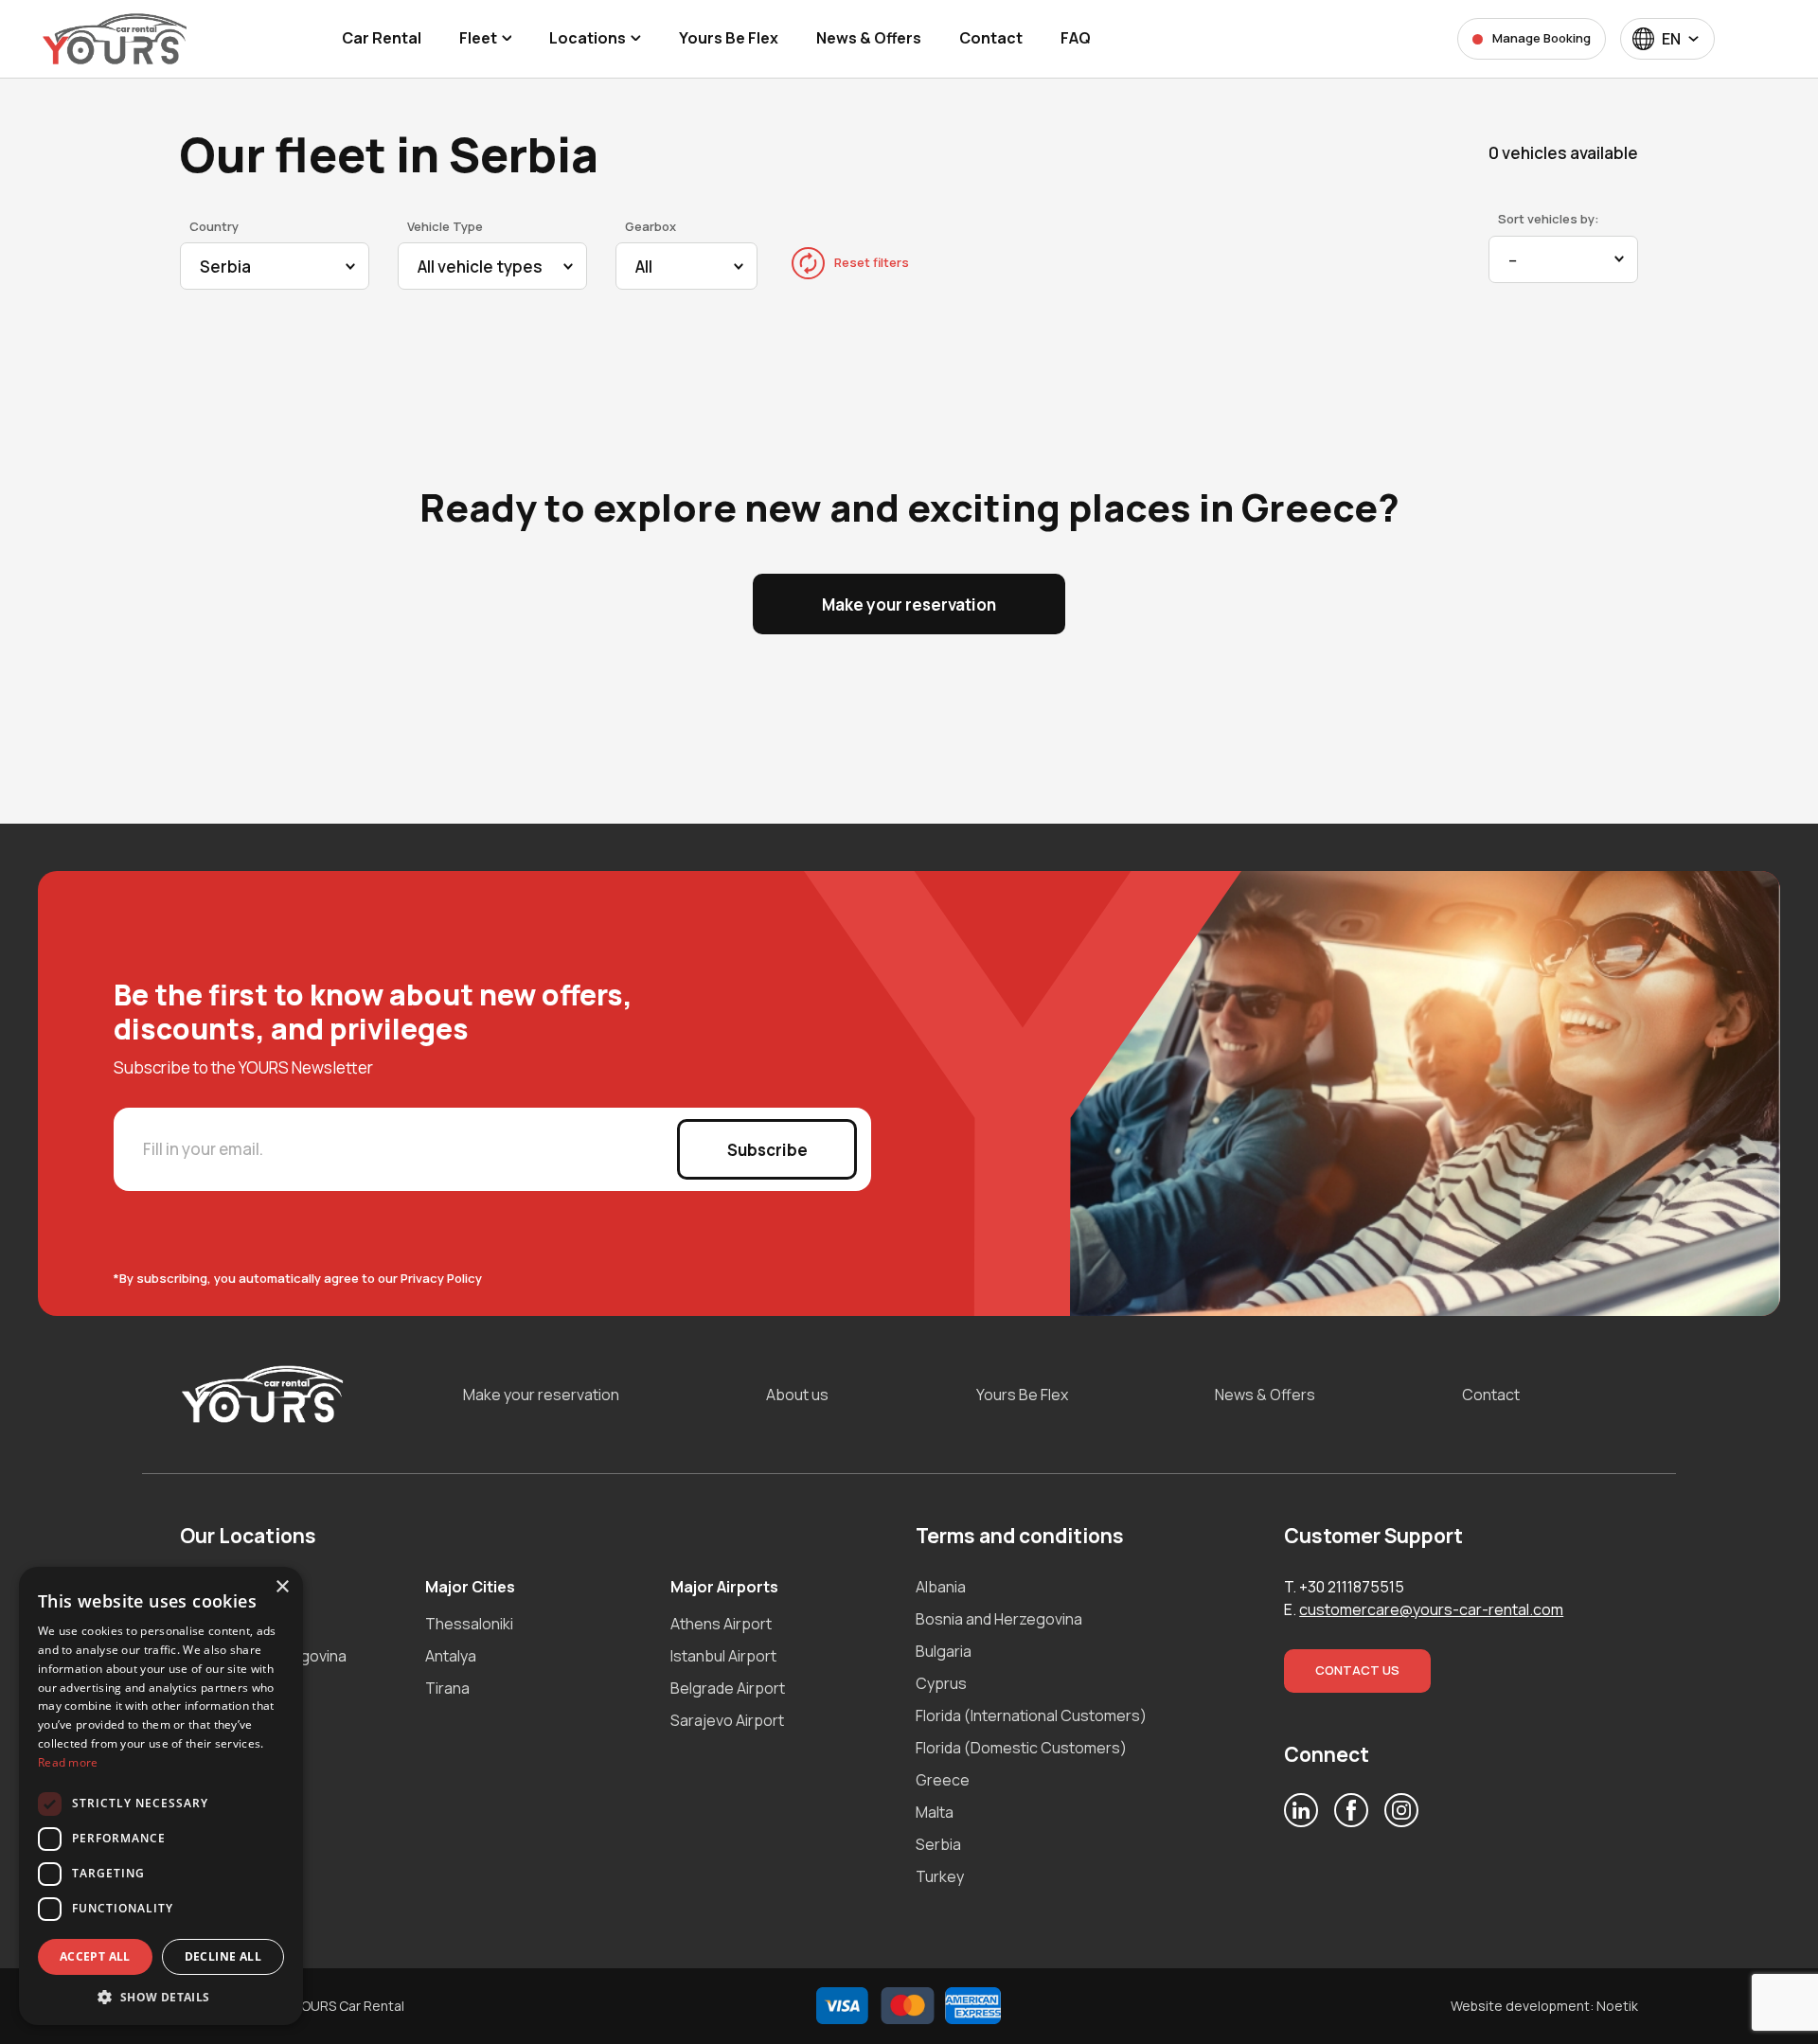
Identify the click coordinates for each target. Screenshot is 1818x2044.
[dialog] (161, 1796)
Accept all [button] (95, 1956)
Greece (943, 1780)
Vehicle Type (445, 226)
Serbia (938, 1844)
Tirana (447, 1688)
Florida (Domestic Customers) (1021, 1748)
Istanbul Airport (723, 1656)
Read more (68, 1762)
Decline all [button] (223, 1956)
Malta (935, 1812)
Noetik (1617, 2006)
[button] (161, 1997)
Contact (1491, 1395)
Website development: (1522, 2006)
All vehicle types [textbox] (480, 267)
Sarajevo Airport (727, 1720)
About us (797, 1395)
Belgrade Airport (728, 1688)
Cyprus (941, 1683)
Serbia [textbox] (225, 267)
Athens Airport (721, 1624)
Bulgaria (944, 1651)
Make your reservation (909, 604)
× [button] (282, 1587)
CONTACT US (1357, 1670)
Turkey (940, 1876)
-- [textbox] (1513, 260)
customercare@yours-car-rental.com (1431, 1609)
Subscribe (767, 1150)
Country (214, 226)
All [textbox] (644, 267)
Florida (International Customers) (1031, 1715)
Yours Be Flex (1022, 1395)
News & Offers (1265, 1395)
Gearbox (651, 226)
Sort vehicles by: (1549, 219)
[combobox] (1667, 39)
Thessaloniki (469, 1624)
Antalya (451, 1656)
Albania (941, 1587)
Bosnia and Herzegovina (999, 1619)
